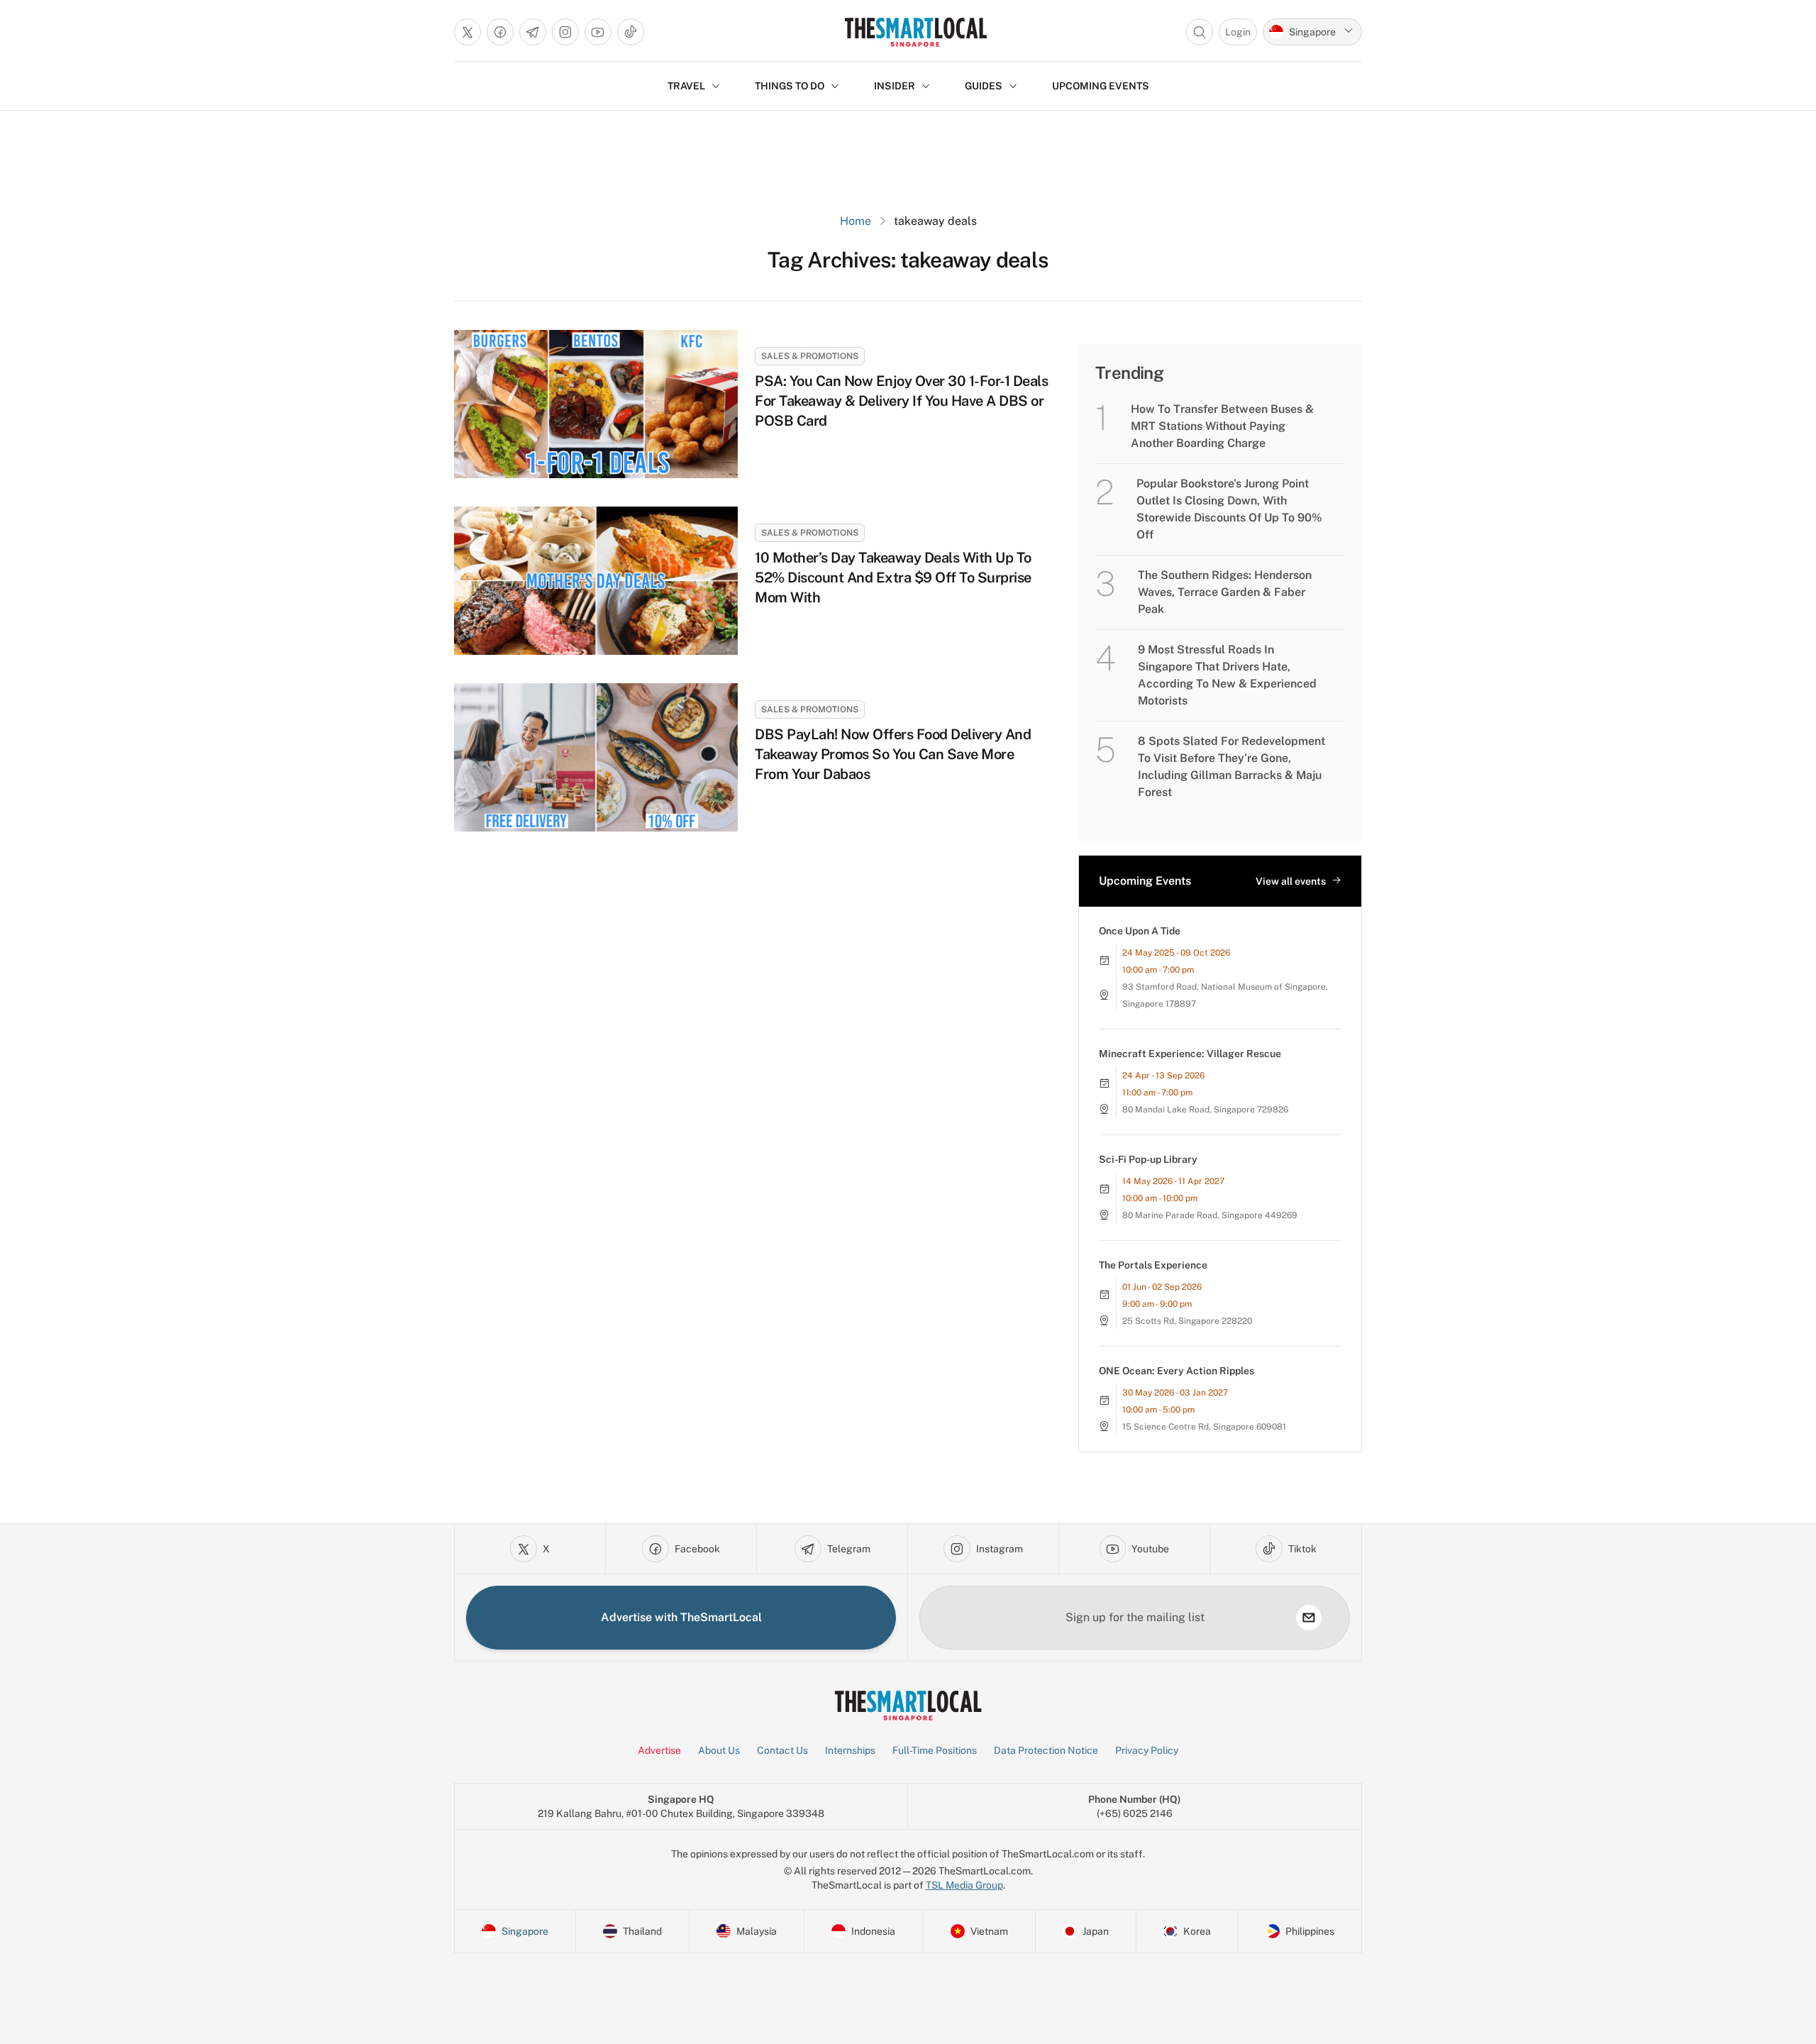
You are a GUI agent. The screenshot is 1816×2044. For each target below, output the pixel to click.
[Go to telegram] (533, 32)
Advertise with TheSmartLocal (681, 1617)
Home (856, 221)
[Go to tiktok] (631, 32)
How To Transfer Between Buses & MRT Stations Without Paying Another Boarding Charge (1222, 426)
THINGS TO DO (790, 86)
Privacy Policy (1147, 1750)
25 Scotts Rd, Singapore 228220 (1187, 1321)
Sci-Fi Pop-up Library (1148, 1159)
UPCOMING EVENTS (1101, 86)
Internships (850, 1750)
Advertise (659, 1750)
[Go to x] (467, 32)
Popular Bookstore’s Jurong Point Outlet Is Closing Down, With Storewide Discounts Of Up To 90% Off (1229, 509)
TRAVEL (686, 86)
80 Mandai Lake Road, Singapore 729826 (1205, 1110)
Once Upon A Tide (1140, 931)
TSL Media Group (964, 1885)
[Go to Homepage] (915, 32)
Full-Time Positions (935, 1750)
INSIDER (895, 86)
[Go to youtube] (598, 32)
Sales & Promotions (810, 356)
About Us (719, 1750)
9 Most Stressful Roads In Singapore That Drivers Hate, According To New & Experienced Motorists (1227, 675)
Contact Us (782, 1750)
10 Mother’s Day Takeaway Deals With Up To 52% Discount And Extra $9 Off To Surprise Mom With (893, 578)
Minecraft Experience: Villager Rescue (1190, 1054)
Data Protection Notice (1046, 1750)
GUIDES (984, 86)
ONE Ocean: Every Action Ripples (1176, 1371)
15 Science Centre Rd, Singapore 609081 (1204, 1427)
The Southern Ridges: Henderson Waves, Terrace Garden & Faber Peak (1225, 592)
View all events (1291, 881)
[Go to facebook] (500, 32)
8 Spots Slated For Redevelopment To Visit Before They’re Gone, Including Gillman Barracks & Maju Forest (1231, 767)
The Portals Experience (1153, 1265)
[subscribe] (1309, 1618)
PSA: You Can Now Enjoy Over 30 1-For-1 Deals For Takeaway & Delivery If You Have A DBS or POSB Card (901, 401)
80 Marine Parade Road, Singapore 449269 (1210, 1215)
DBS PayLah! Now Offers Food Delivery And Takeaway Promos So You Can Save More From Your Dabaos (893, 754)
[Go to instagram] (565, 32)
